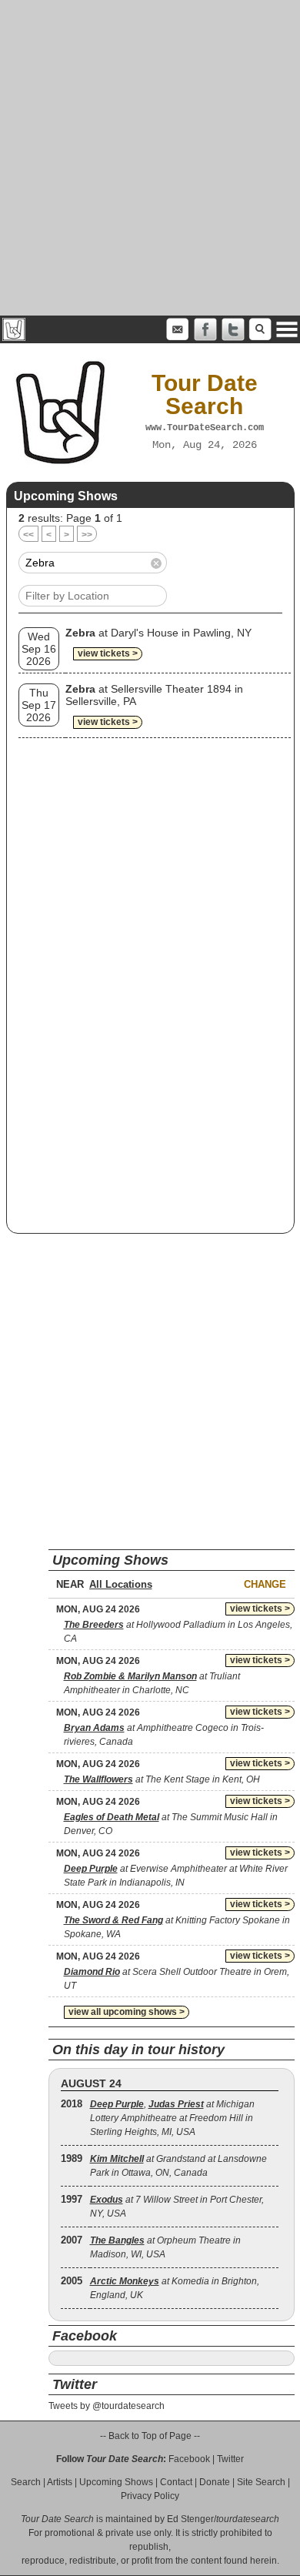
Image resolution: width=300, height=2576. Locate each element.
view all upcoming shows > (127, 2012)
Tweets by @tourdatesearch (107, 2406)
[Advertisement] (150, 158)
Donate (215, 2482)
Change (265, 1584)
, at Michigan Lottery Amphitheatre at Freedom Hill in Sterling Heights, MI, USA (172, 2118)
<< (28, 535)
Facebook (189, 2459)
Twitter (230, 2459)
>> (87, 535)
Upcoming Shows (116, 2482)
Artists (60, 2482)
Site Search (261, 2482)
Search (26, 2482)
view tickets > (108, 653)
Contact (176, 2482)
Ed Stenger (190, 2519)
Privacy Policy (150, 2496)
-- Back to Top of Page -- (150, 2436)
